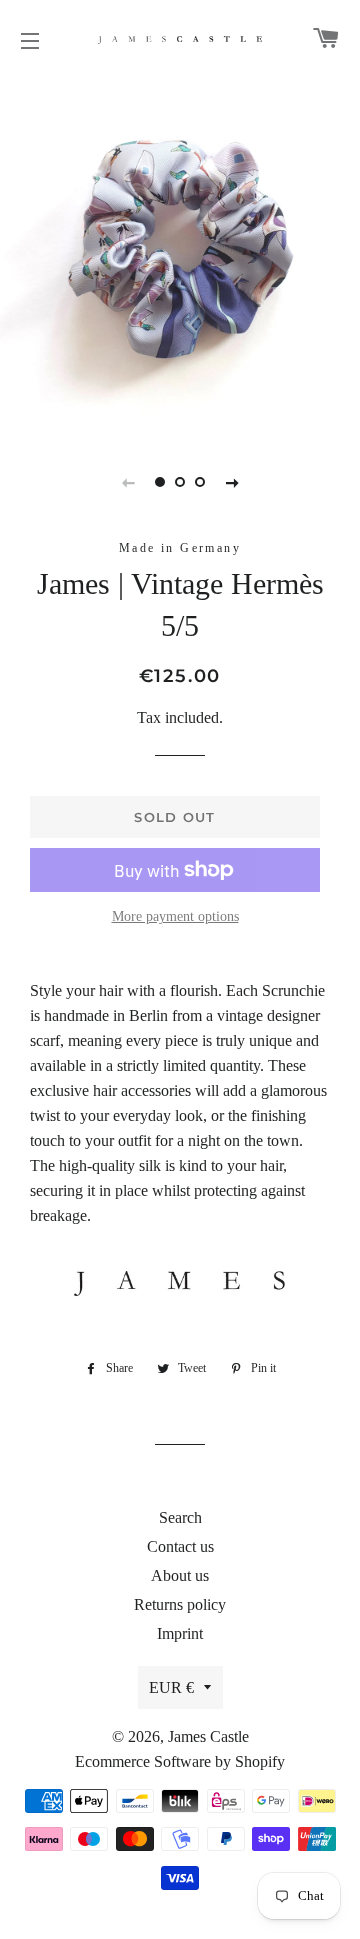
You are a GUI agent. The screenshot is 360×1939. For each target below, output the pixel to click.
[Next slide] (232, 482)
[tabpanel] (180, 255)
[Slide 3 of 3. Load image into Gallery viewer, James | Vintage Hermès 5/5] (200, 482)
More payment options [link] (175, 916)
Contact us (180, 1546)
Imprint (180, 1633)
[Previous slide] (128, 482)
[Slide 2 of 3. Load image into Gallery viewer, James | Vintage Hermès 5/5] (180, 482)
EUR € (171, 1687)
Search (180, 1517)
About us (180, 1575)
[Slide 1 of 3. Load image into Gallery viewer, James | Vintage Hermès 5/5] (160, 482)
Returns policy (180, 1604)
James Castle (208, 1736)
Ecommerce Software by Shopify (180, 1761)
